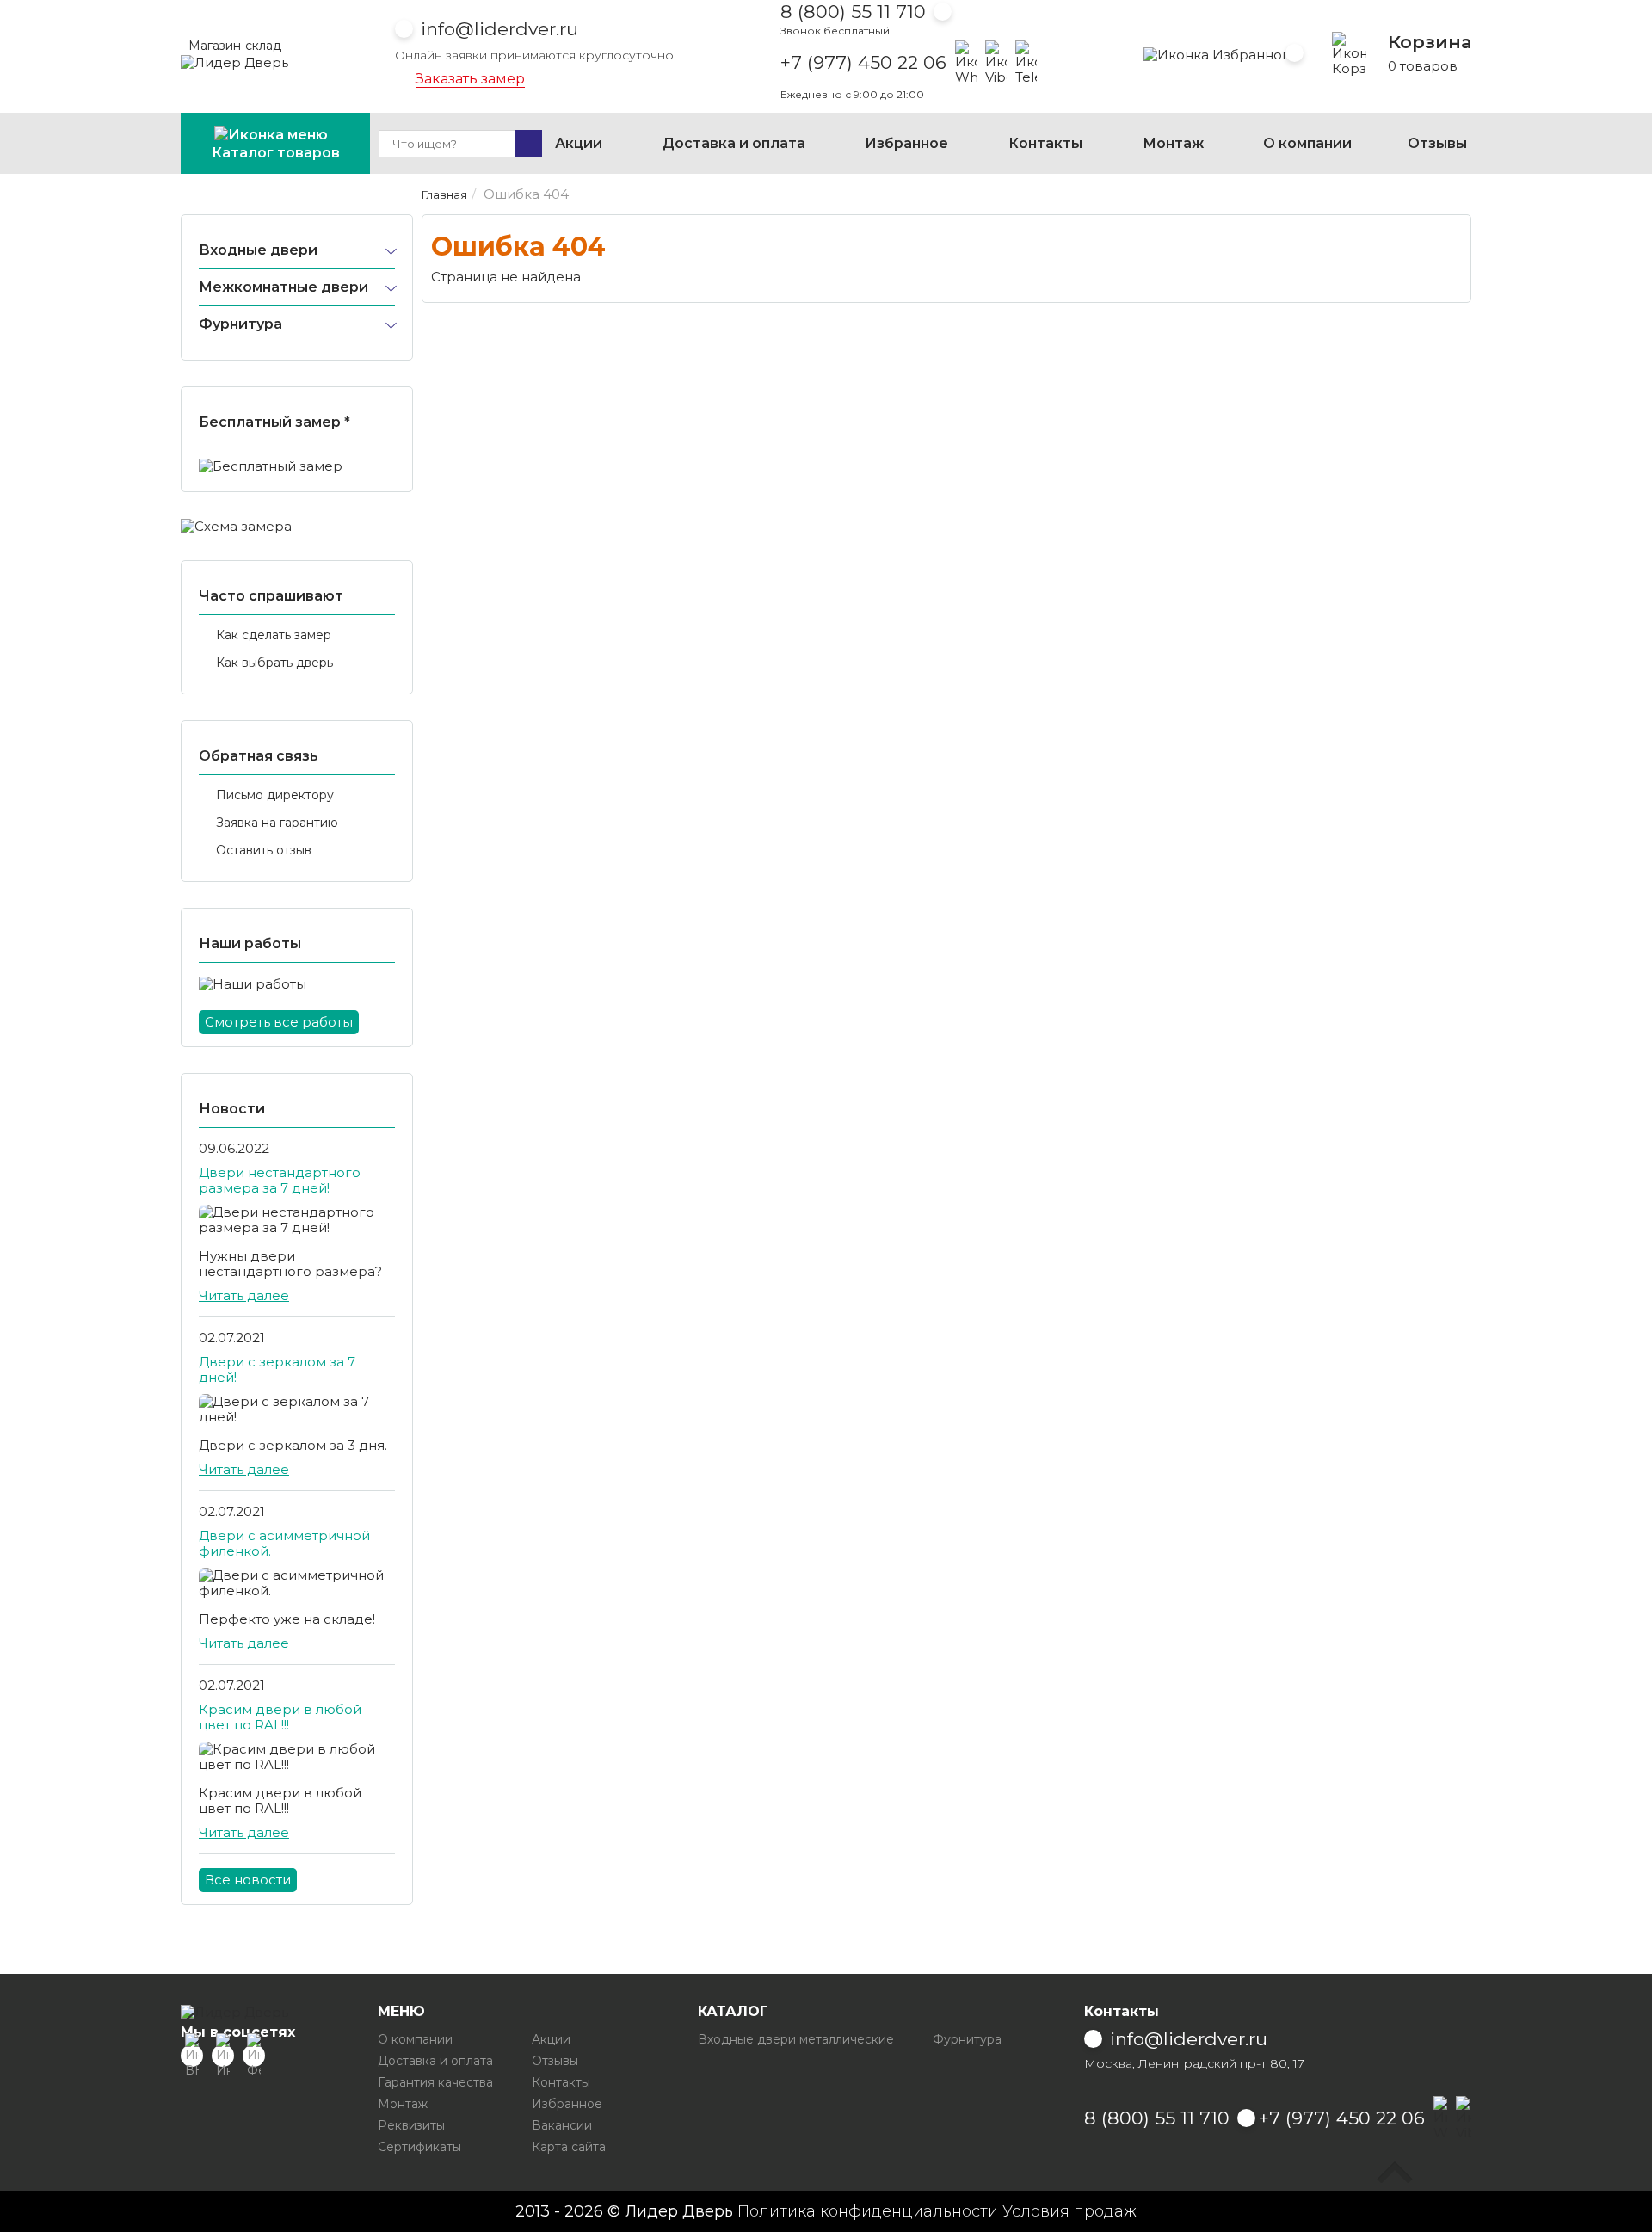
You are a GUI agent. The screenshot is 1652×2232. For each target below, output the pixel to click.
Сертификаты (419, 2147)
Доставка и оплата (734, 143)
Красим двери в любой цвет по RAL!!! (280, 1717)
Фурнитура (240, 324)
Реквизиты (411, 2125)
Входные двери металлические (796, 2039)
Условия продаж (1069, 2211)
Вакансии (562, 2125)
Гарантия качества (435, 2082)
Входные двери (258, 250)
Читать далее (244, 1295)
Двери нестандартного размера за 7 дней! (280, 1180)
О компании (1307, 143)
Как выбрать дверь (274, 663)
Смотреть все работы (279, 1022)
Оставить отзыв (264, 850)
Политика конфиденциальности (868, 2211)
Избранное (906, 143)
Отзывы (1437, 143)
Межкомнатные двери (284, 287)
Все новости (248, 1880)
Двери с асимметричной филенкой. (284, 1543)
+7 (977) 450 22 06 (863, 63)
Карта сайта (569, 2147)
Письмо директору (275, 795)
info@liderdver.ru (499, 29)
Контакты (1045, 143)
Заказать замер (470, 79)
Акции (579, 143)
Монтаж (1173, 143)
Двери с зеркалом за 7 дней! (277, 1369)
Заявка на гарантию (277, 823)
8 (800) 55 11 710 (853, 12)
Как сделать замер (274, 635)
